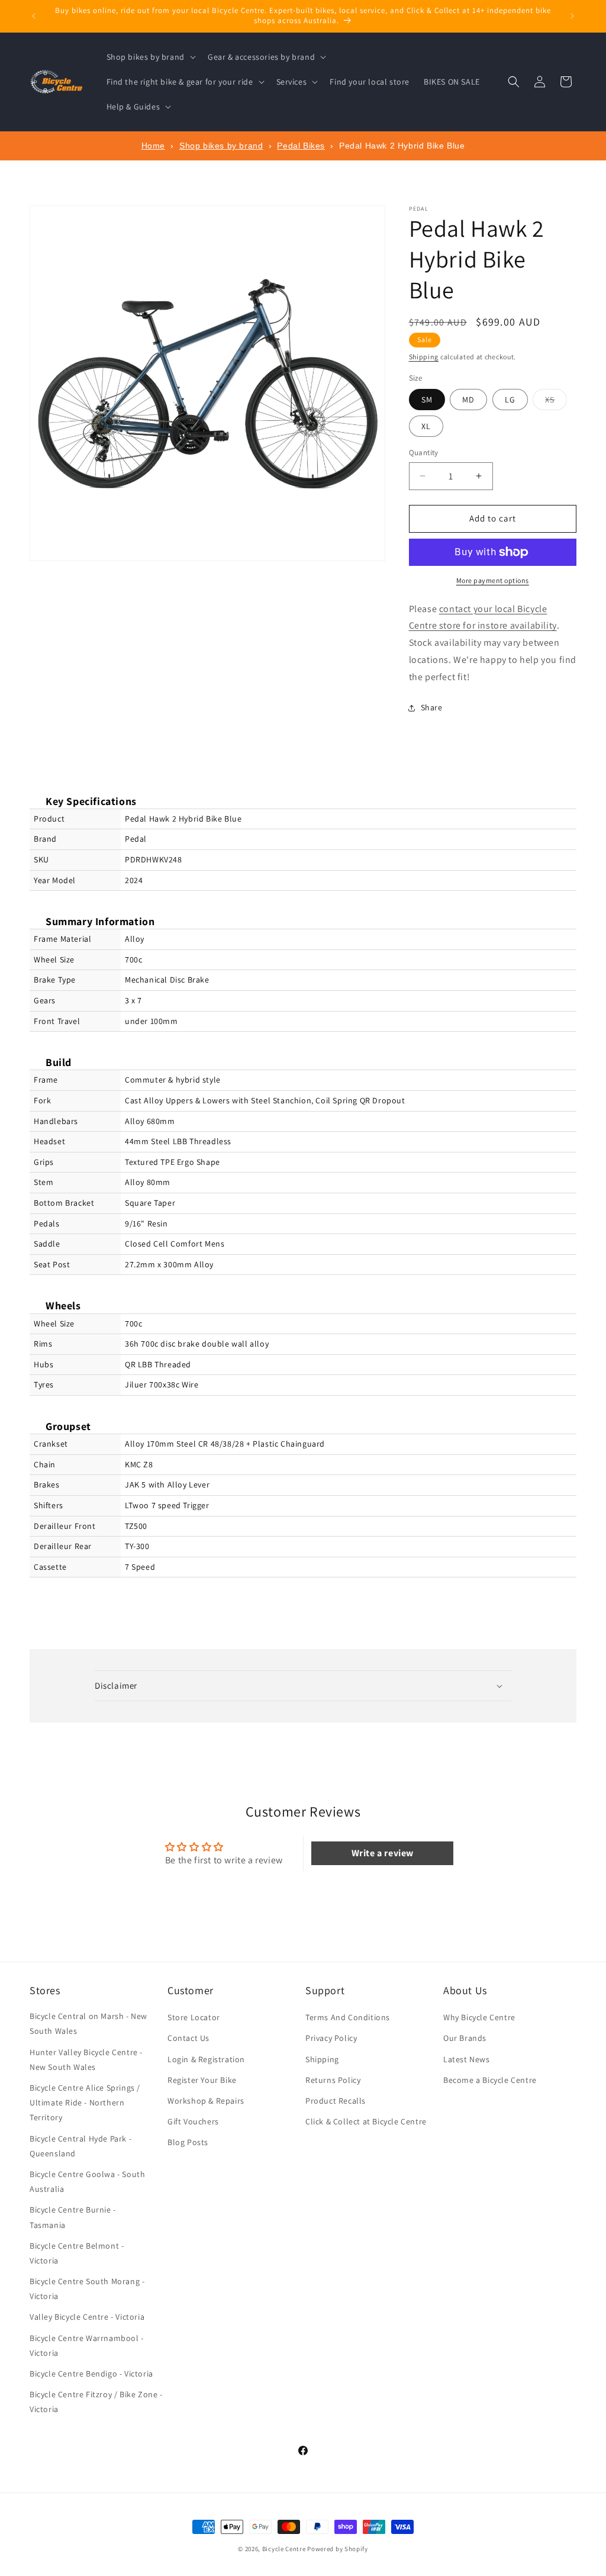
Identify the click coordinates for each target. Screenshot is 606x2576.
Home (153, 146)
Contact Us (188, 2038)
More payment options (493, 580)
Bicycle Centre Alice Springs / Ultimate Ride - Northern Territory (85, 2102)
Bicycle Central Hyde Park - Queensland (80, 2146)
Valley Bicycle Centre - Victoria (87, 2317)
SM (427, 400)
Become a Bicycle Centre (490, 2080)
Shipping (424, 357)
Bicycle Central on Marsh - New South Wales (88, 2023)
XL (426, 426)
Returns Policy (333, 2080)
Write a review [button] (383, 1853)
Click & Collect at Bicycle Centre (366, 2121)
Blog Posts (188, 2142)
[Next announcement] (572, 16)
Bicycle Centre (284, 2549)
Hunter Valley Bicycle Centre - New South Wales (86, 2060)
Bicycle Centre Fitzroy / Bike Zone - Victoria (96, 2402)
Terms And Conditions (348, 2017)
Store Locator (194, 2017)
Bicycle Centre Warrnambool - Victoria (87, 2345)
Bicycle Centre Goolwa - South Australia (87, 2181)
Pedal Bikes (301, 146)
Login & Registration (206, 2059)
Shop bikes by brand (221, 146)
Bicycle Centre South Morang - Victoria (87, 2289)
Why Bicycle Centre (479, 2017)
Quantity (424, 453)
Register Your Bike (202, 2080)
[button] (150, 57)
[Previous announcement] (34, 16)
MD (468, 400)
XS (556, 402)
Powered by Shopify (338, 2549)
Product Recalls (336, 2101)
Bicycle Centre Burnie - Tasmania (73, 2217)
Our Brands (465, 2038)
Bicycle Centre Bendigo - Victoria (91, 2374)
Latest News (467, 2059)
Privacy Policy (331, 2038)
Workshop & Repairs (206, 2101)
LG (510, 400)
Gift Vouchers (193, 2121)
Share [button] (432, 707)
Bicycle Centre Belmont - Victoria (77, 2253)
